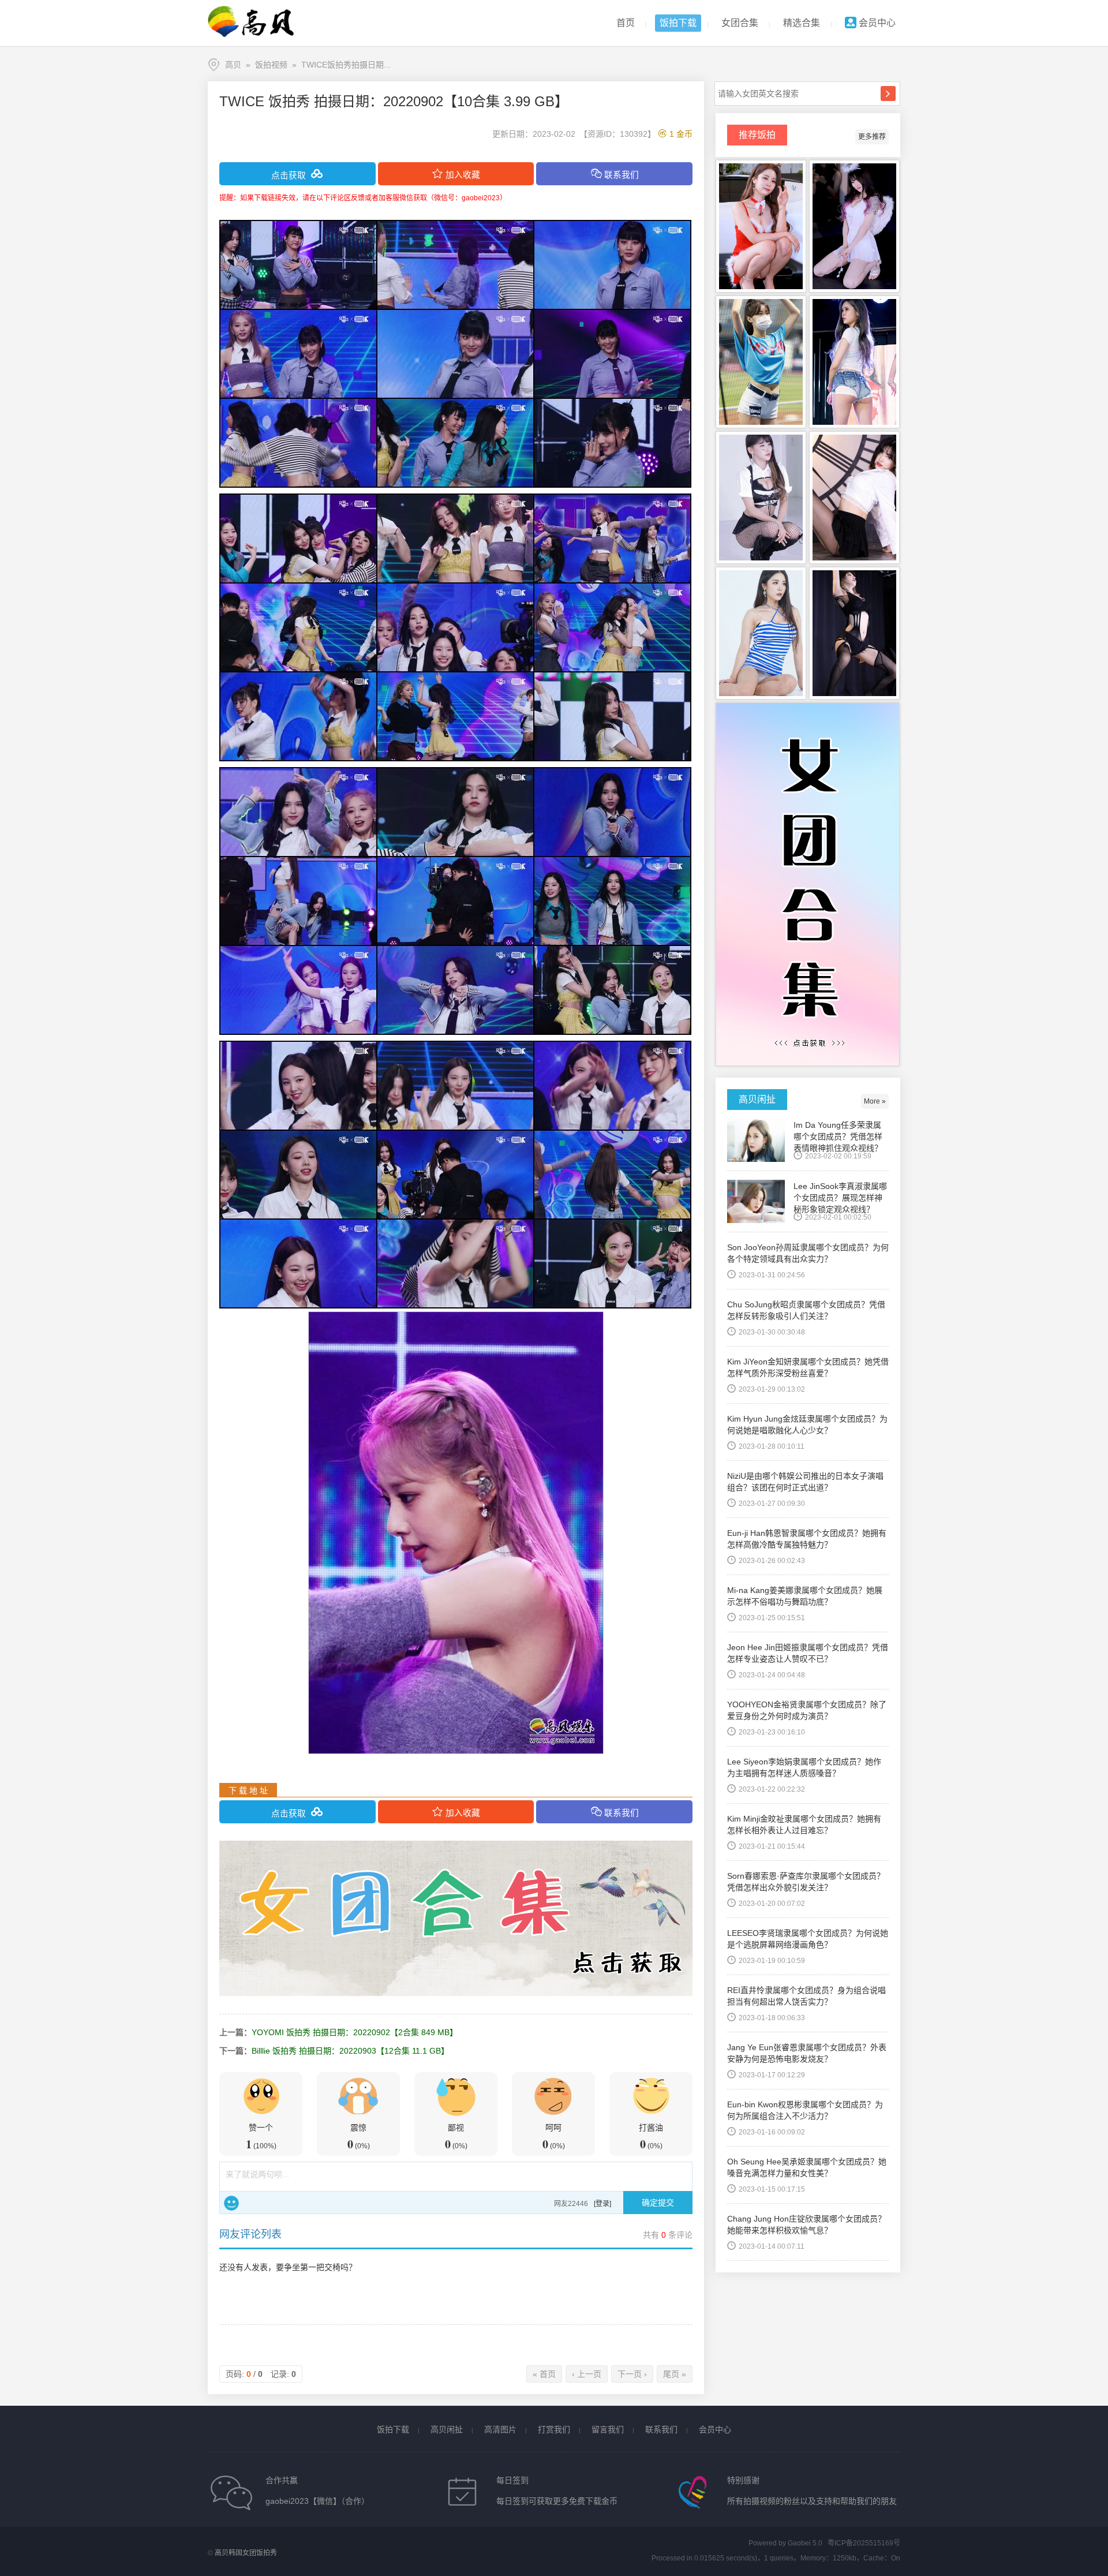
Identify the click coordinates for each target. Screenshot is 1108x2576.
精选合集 (802, 23)
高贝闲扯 (447, 2429)
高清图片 (500, 2429)
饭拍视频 (271, 65)
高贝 (233, 65)
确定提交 (658, 2203)
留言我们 (608, 2429)
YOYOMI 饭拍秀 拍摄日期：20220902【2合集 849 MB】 (355, 2032)
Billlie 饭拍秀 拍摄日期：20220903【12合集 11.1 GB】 (350, 2051)
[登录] (602, 2204)
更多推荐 (872, 137)
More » (875, 1101)
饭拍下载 (678, 23)
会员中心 (876, 23)
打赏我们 (554, 2429)
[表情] (231, 2203)
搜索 (888, 94)
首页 (626, 23)
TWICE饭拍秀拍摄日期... (346, 65)
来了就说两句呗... (257, 2174)
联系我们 (661, 2429)
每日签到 (512, 2480)
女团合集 (740, 23)
